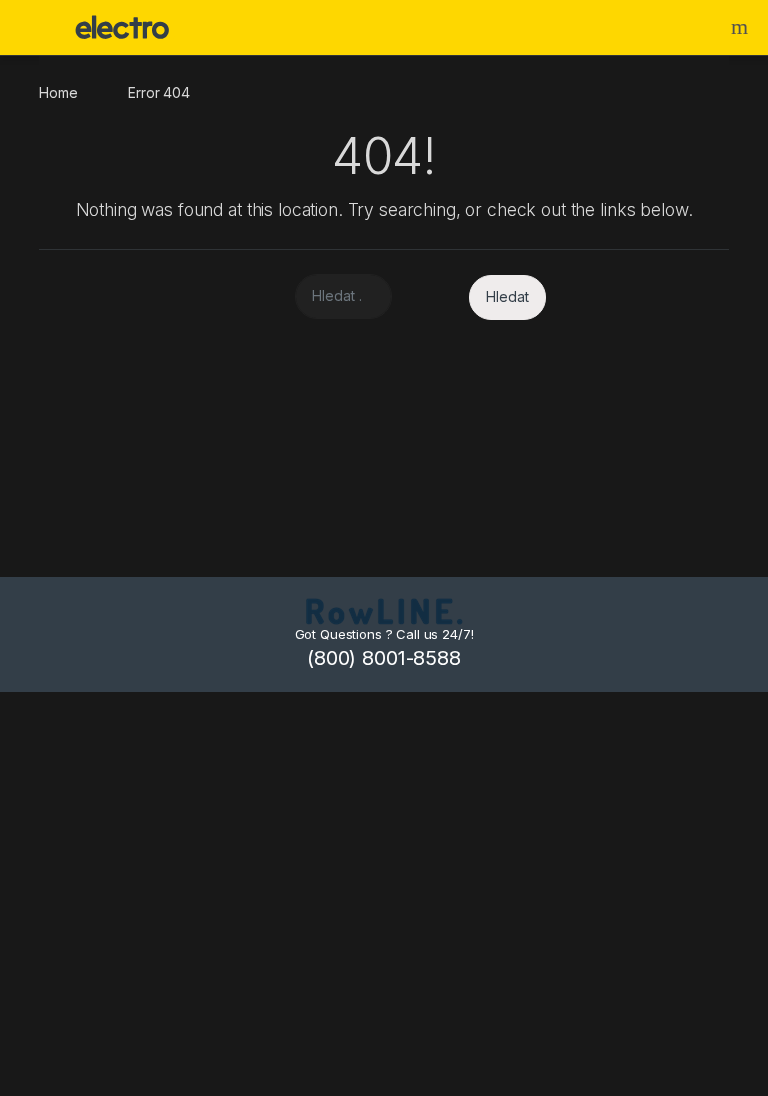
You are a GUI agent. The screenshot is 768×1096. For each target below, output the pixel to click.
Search (742, 27)
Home (58, 92)
